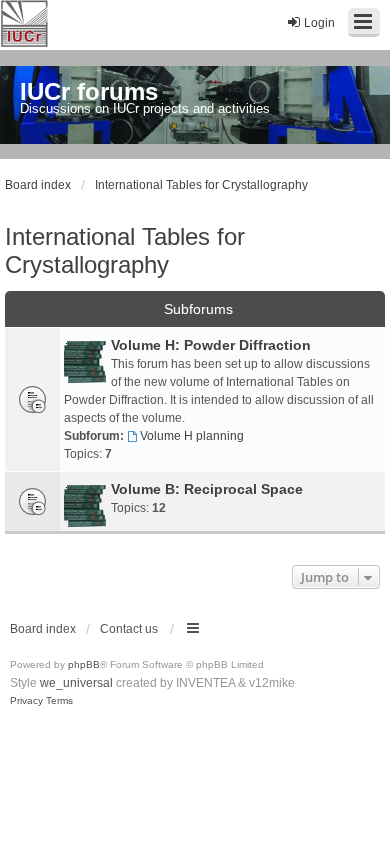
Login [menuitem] (319, 23)
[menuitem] (26, 701)
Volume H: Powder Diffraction (211, 345)
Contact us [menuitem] (129, 629)
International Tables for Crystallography (125, 250)
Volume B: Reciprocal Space (207, 489)
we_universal (76, 683)
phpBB (84, 664)
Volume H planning (192, 436)
